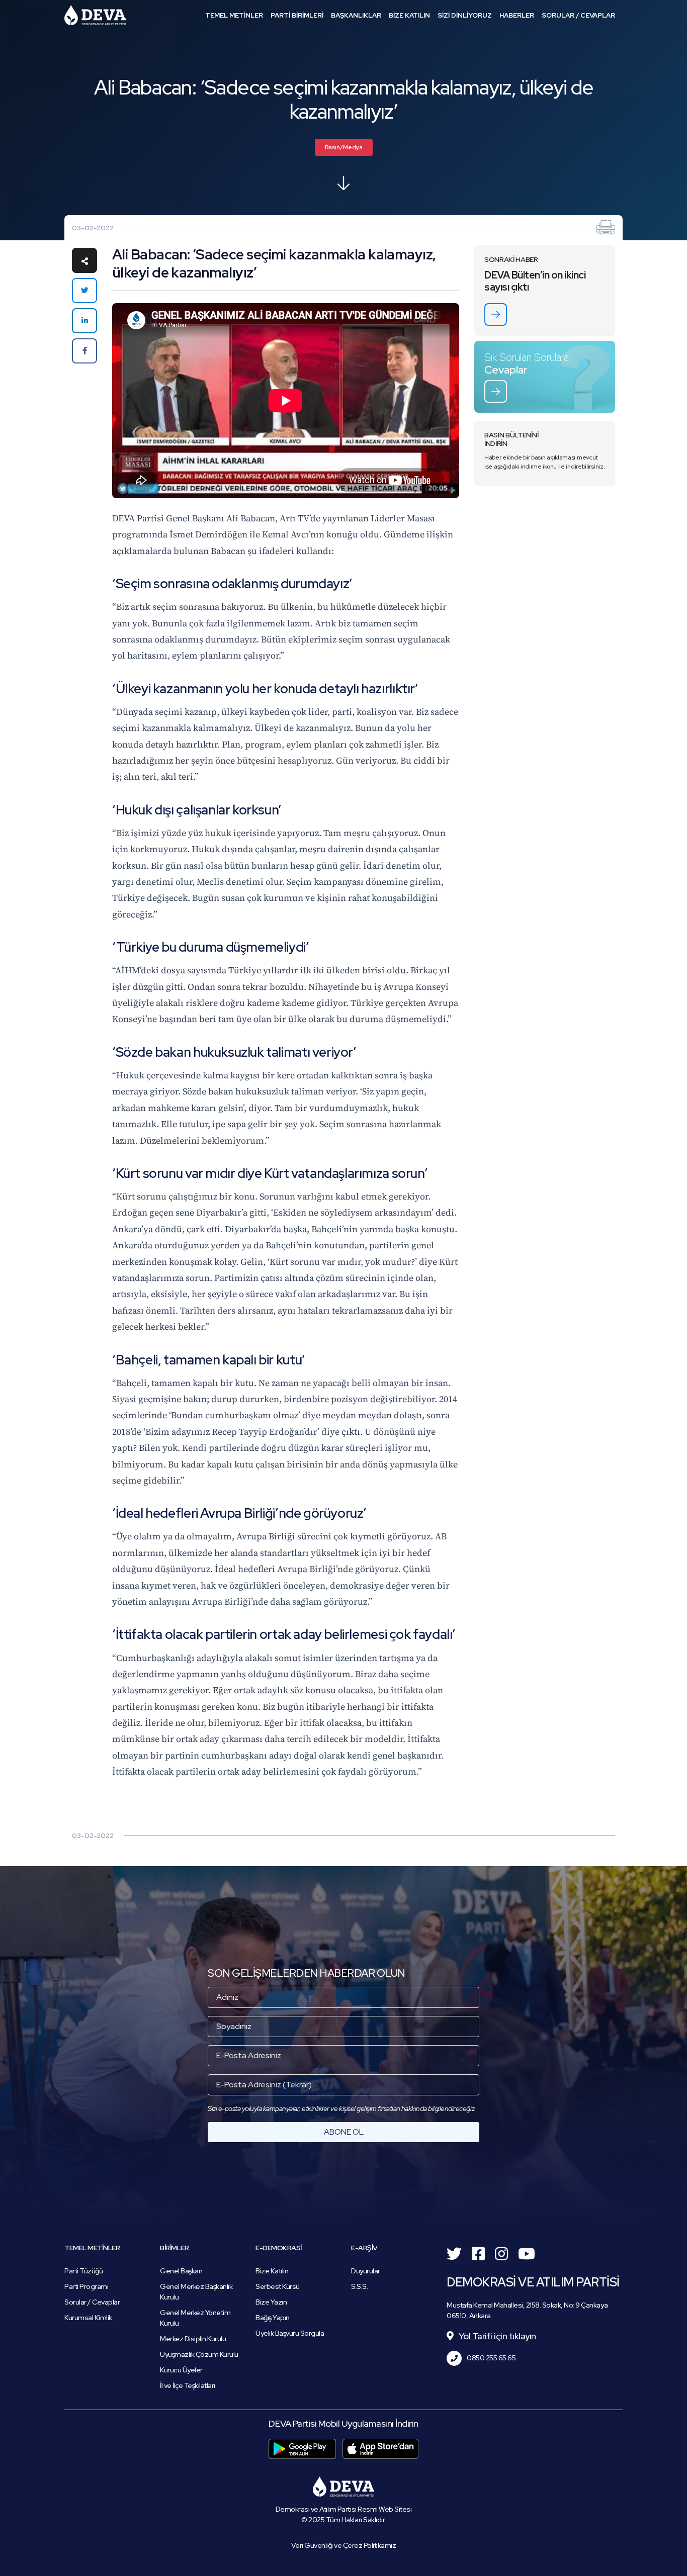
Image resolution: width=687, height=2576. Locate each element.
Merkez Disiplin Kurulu (193, 2339)
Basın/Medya (344, 147)
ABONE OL (344, 2132)
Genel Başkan (181, 2271)
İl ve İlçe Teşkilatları (188, 2385)
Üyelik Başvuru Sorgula (290, 2333)
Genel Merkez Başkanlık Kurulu (196, 2292)
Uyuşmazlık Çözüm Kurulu (199, 2354)
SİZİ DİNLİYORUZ (465, 15)
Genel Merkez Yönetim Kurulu (195, 2318)
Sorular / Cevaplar (92, 2302)
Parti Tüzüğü (83, 2271)
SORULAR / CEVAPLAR (578, 15)
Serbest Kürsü (278, 2286)
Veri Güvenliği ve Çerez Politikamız (344, 2545)
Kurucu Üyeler (181, 2370)
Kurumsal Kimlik (88, 2318)
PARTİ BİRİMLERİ (297, 15)
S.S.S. (359, 2286)
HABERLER (517, 15)
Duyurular (366, 2271)
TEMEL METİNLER (234, 15)
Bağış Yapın (273, 2318)
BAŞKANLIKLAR (356, 15)
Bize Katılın (272, 2271)
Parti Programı (86, 2286)
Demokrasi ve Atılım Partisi (95, 15)
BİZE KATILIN (409, 15)
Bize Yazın (271, 2302)
